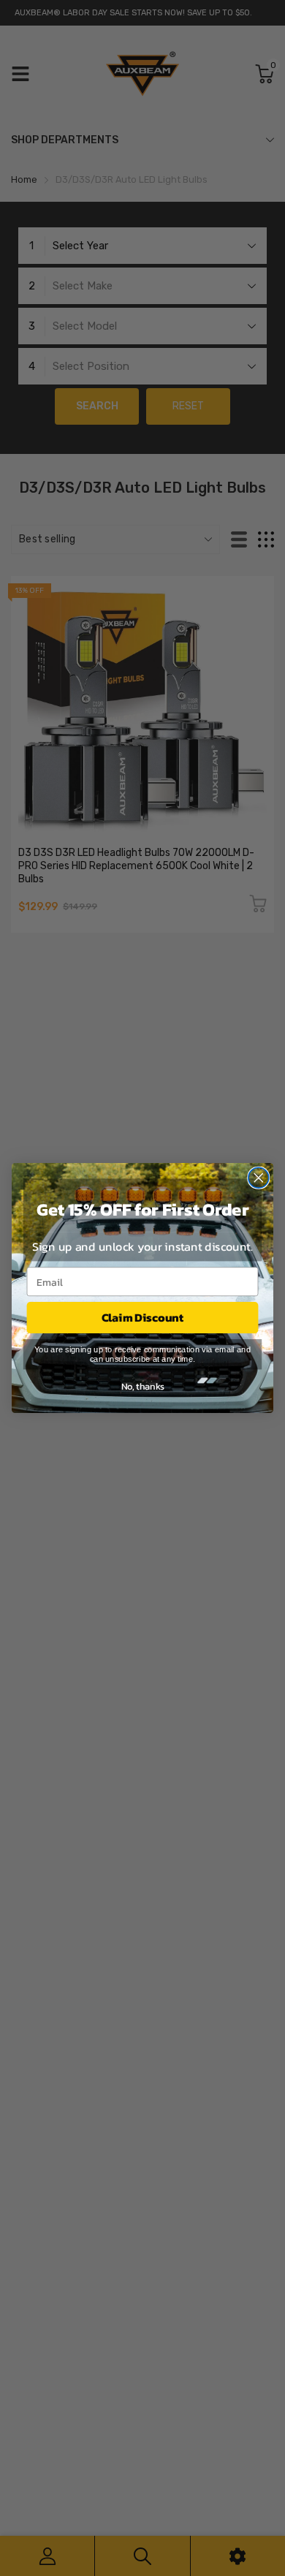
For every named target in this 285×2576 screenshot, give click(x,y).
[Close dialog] (259, 1178)
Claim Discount (142, 1318)
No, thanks (143, 1386)
